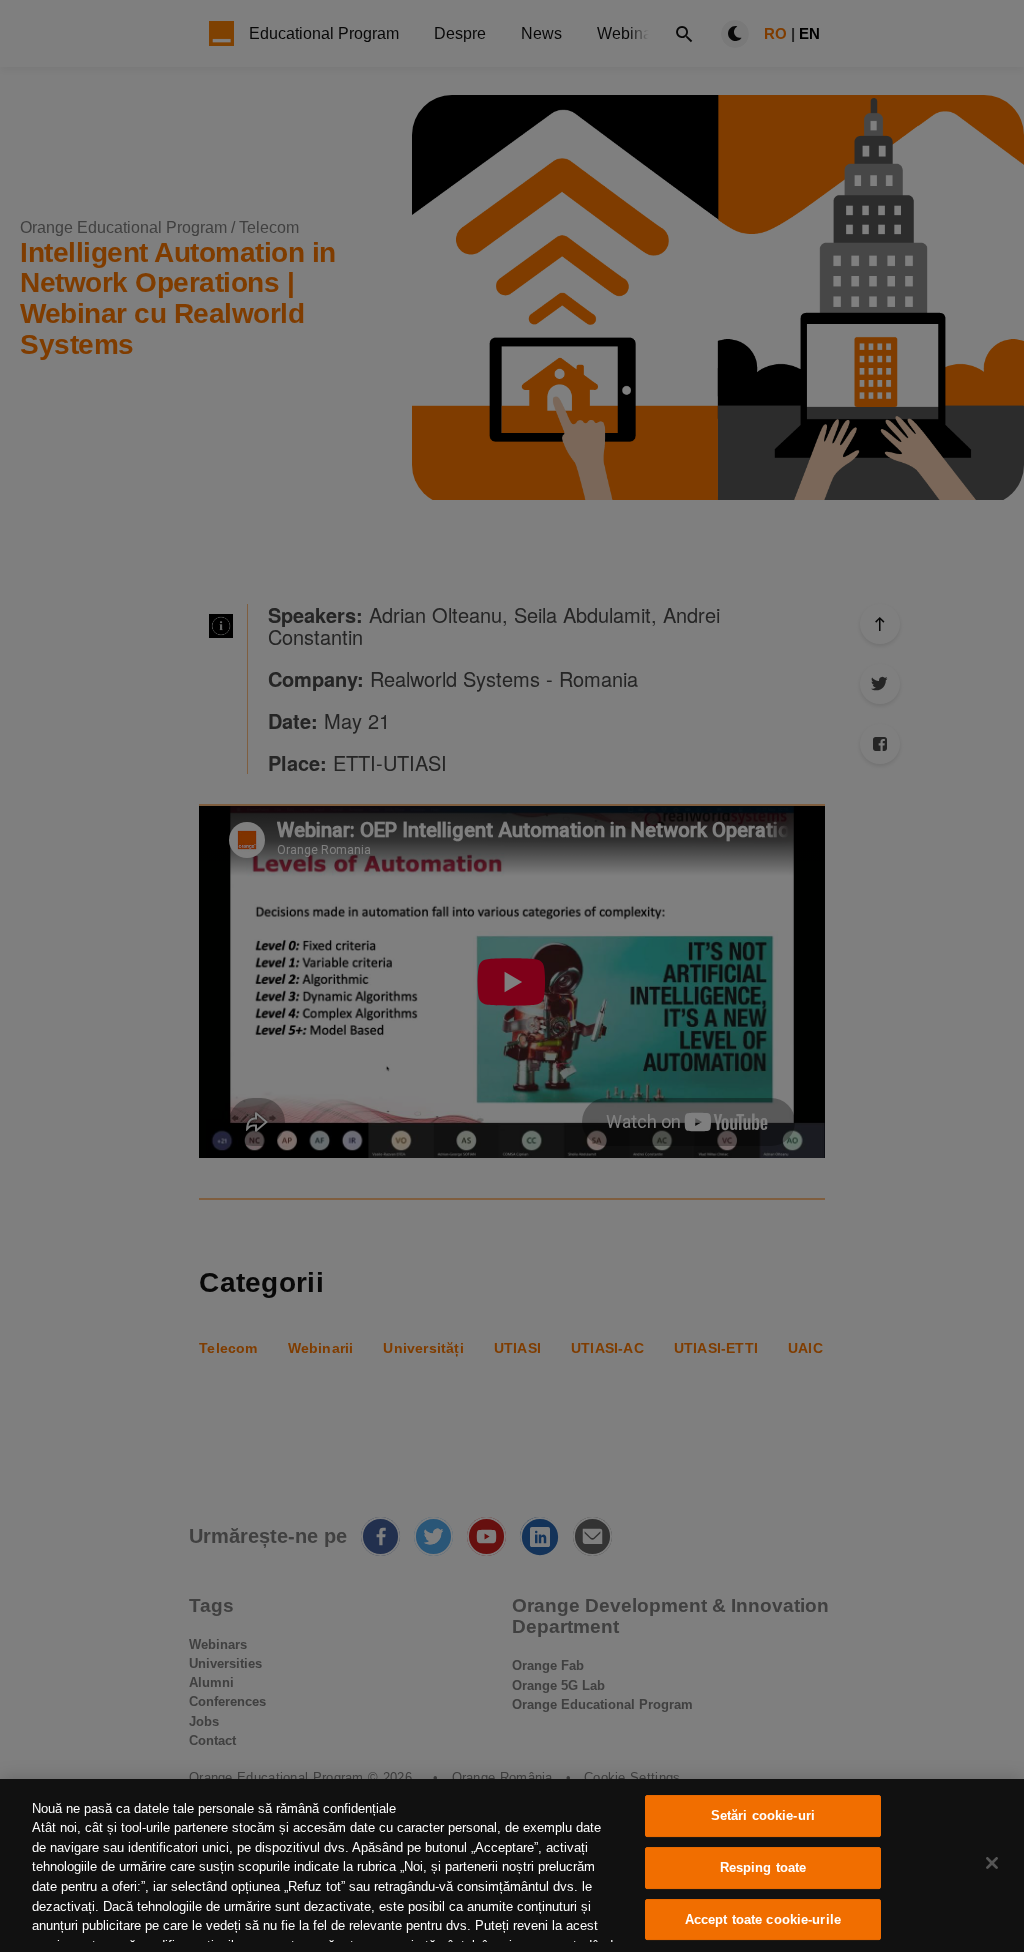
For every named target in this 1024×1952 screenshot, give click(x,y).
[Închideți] (992, 1863)
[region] (512, 1865)
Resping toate (763, 1867)
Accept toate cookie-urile (763, 1919)
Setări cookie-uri (763, 1816)
